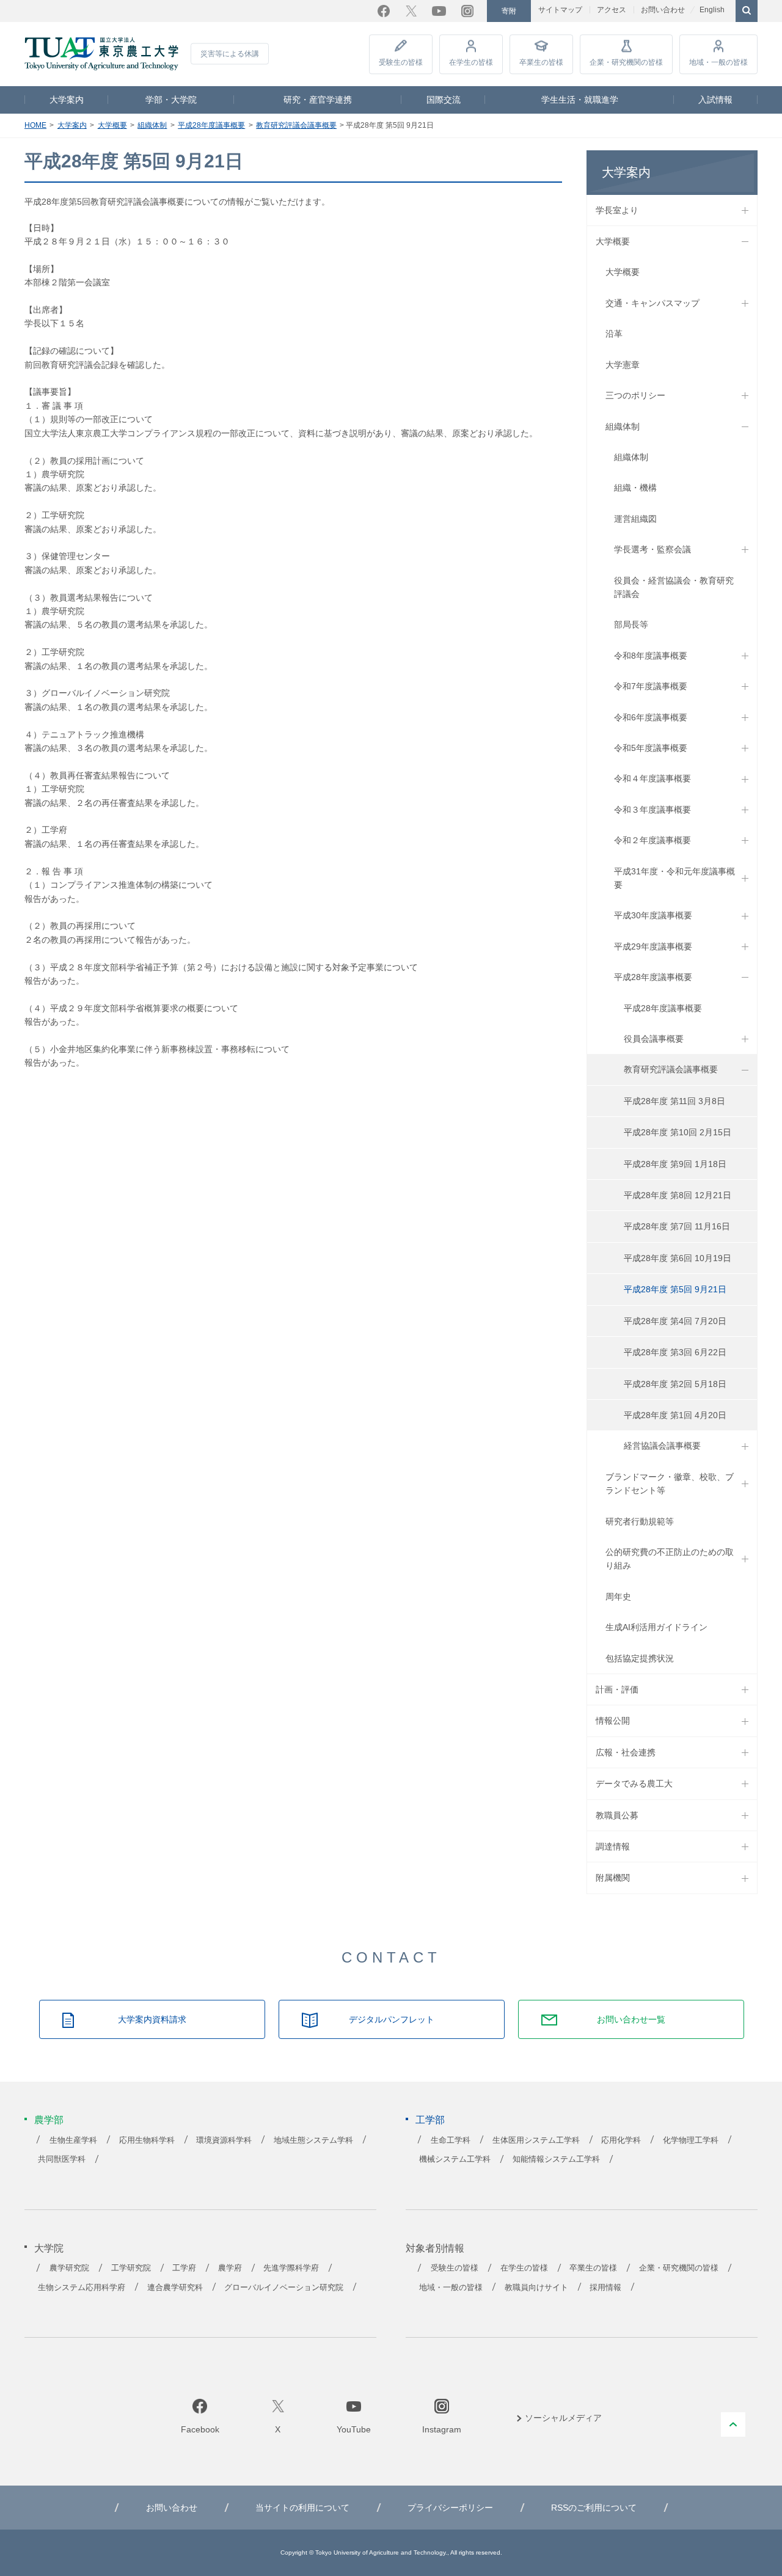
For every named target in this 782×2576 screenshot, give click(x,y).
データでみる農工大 (634, 1784)
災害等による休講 (230, 54)
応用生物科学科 (147, 2140)
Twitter (411, 11)
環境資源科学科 (224, 2140)
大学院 (49, 2248)
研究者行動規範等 (640, 1521)
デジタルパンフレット (392, 2019)
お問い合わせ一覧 (631, 2019)
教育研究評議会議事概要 (296, 125)
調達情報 (613, 1846)
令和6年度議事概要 (651, 717)
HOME (35, 125)
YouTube (439, 11)
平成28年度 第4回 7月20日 (675, 1321)
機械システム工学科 (455, 2159)
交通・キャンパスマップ (652, 303)
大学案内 (67, 100)
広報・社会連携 (626, 1752)
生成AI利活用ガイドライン (656, 1627)
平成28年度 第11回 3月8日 (674, 1101)
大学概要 (112, 125)
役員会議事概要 (654, 1039)
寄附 (509, 11)
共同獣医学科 (62, 2159)
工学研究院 (131, 2268)
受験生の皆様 (401, 62)
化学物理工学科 (691, 2140)
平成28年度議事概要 (211, 125)
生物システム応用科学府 (82, 2288)
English (712, 10)
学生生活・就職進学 (580, 100)
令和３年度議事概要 (652, 810)
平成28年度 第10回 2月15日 (678, 1132)
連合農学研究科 (175, 2288)
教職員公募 (617, 1815)
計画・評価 (617, 1689)
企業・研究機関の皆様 (626, 62)
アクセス (612, 10)
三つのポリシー (635, 395)
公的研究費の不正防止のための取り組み (670, 1559)
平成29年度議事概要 (653, 946)
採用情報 (605, 2288)
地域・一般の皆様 (718, 62)
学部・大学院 (171, 100)
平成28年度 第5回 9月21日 (675, 1289)
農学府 (230, 2268)
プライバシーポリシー (450, 2508)
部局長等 (631, 624)
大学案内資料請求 (152, 2019)
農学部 (49, 2120)
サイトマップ (560, 10)
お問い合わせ (663, 10)
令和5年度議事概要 (651, 748)
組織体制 (152, 125)
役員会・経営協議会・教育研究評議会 (674, 587)
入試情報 (715, 100)
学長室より (617, 210)
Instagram (467, 11)
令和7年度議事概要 (651, 686)
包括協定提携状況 (640, 1658)
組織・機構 (635, 488)
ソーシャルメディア (563, 2418)
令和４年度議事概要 (652, 778)
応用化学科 (621, 2140)
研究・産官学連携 (318, 100)
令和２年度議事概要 (652, 840)
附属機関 (613, 1878)
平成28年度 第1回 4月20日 (675, 1415)
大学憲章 (623, 365)
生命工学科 (451, 2140)
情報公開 (613, 1721)
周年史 (618, 1597)
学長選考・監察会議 (652, 549)
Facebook (384, 11)
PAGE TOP (733, 2424)
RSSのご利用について (594, 2508)
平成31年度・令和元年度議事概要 (674, 878)
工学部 (430, 2120)
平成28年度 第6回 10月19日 (678, 1258)
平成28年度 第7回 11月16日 (677, 1226)
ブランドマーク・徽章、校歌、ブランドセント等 (670, 1484)
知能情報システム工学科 (556, 2159)
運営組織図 (635, 519)
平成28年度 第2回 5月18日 (675, 1384)
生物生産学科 (73, 2140)
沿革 (614, 334)
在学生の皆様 (471, 62)
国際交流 (444, 100)
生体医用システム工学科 (536, 2140)
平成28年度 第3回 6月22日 (675, 1352)
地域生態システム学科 (313, 2140)
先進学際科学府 (291, 2268)
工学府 (184, 2268)
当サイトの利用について (302, 2508)
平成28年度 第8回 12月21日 (678, 1195)
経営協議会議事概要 (662, 1446)
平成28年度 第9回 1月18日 (675, 1164)
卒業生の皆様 (541, 62)
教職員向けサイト (536, 2288)
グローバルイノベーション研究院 (284, 2288)
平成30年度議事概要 (653, 915)
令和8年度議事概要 (651, 656)
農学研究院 (69, 2268)
